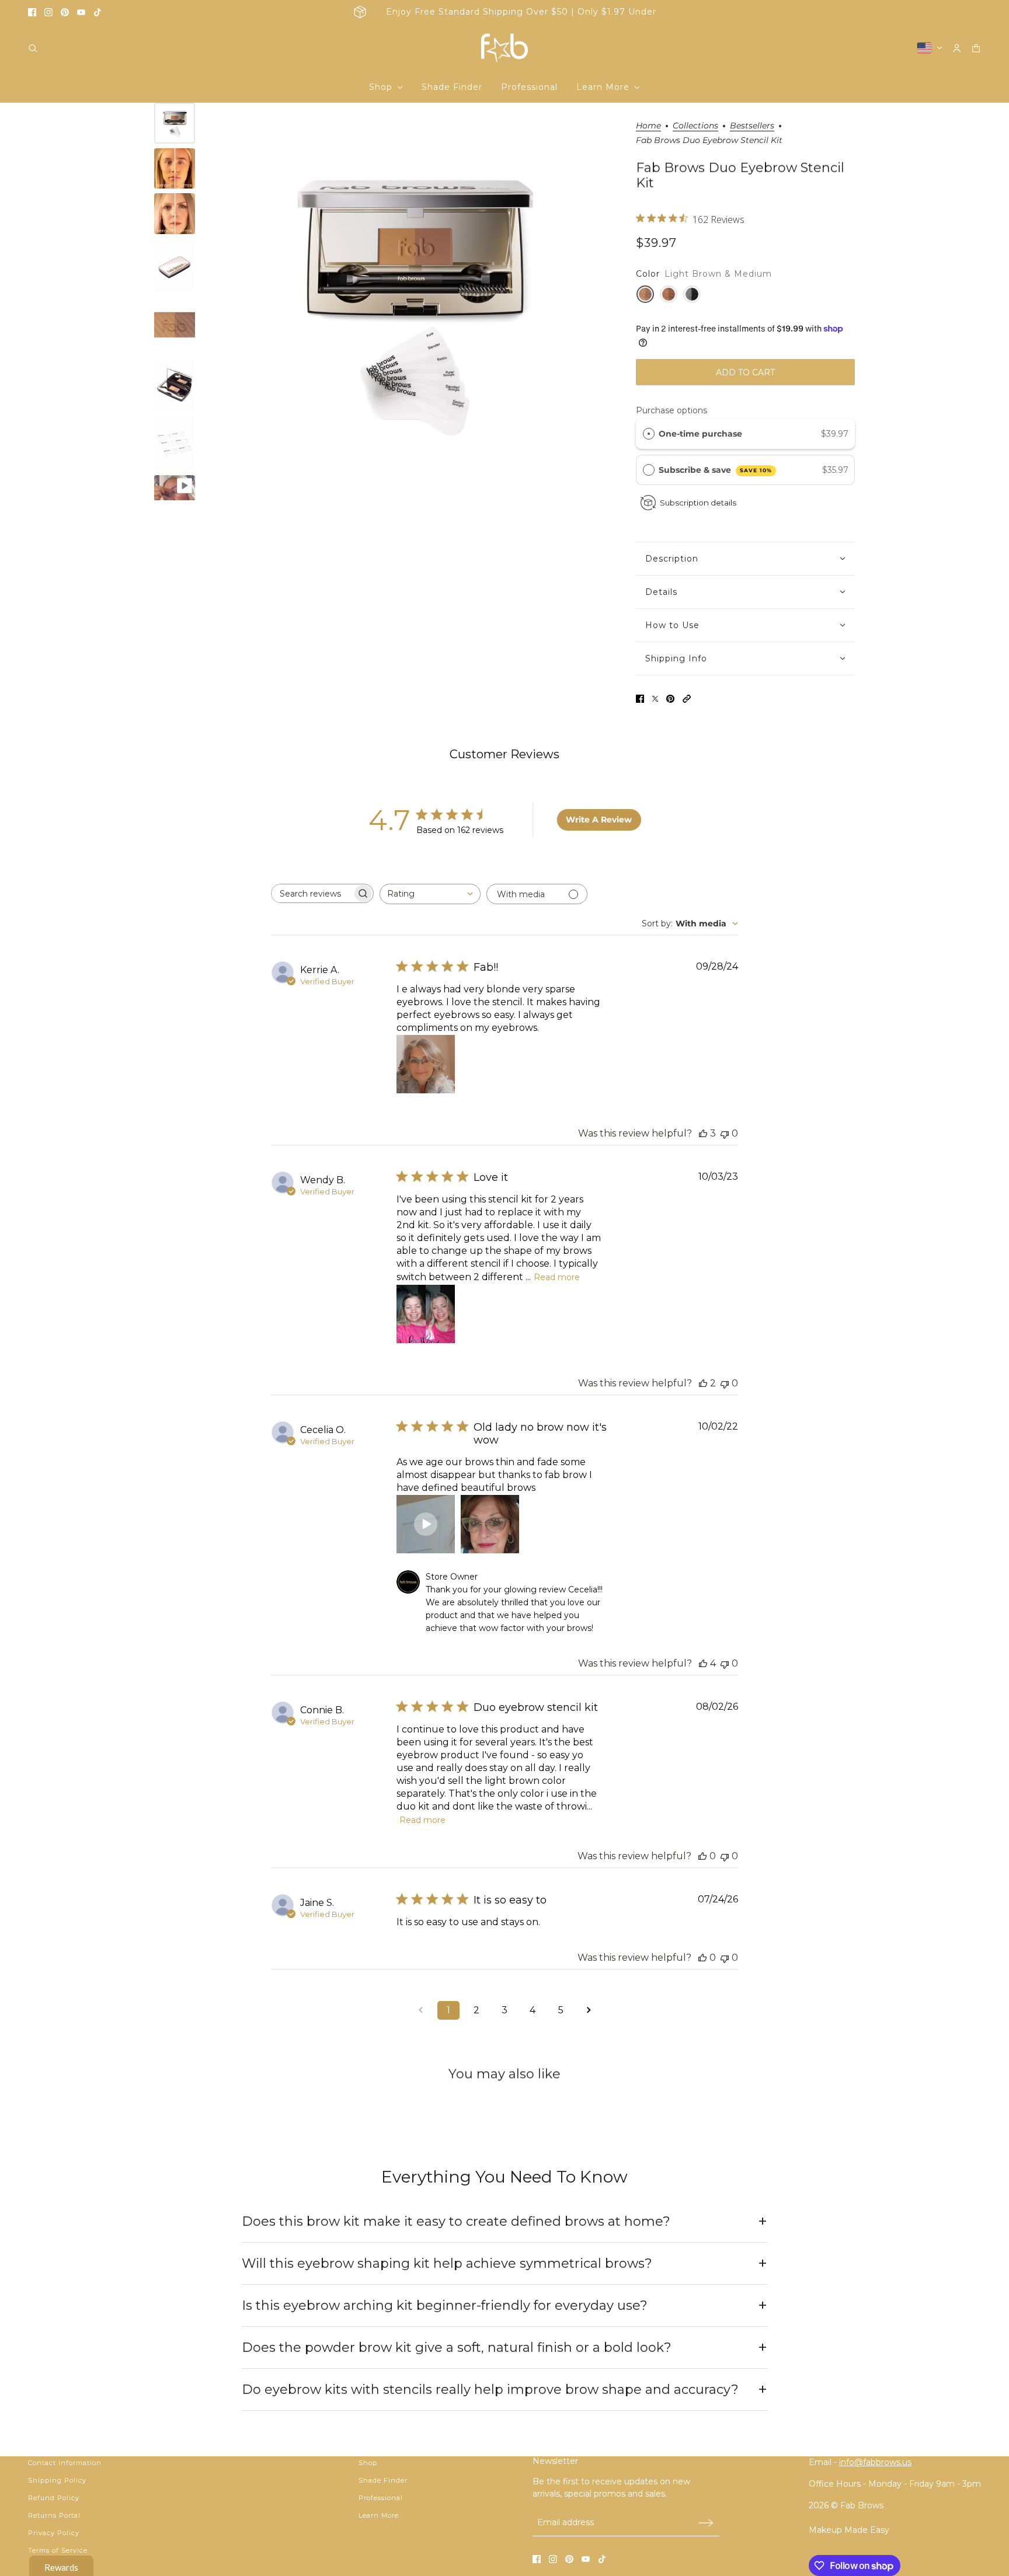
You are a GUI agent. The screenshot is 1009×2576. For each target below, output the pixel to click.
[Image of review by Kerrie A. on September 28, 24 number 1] (426, 1064)
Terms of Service (58, 2550)
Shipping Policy (57, 2480)
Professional (381, 2498)
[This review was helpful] (703, 1133)
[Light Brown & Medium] (645, 294)
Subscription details (698, 503)
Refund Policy (54, 2498)
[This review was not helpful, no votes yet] (725, 1133)
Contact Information (65, 2463)
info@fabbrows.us (875, 2462)
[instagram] (48, 12)
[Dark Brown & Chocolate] (669, 294)
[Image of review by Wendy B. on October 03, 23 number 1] (426, 1314)
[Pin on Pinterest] (670, 699)
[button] (687, 699)
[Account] (957, 48)
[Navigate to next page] (589, 2010)
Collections (695, 126)
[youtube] (81, 12)
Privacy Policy (54, 2533)
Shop (368, 2463)
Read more (557, 1277)
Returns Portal (54, 2515)
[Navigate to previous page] (420, 2010)
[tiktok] (98, 12)
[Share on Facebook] (640, 699)
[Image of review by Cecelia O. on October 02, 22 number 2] (490, 1524)
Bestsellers (752, 126)
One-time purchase (700, 434)
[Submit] (706, 2523)
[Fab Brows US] (505, 48)
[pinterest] (65, 12)
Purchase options (671, 410)
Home (648, 126)
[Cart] (976, 48)
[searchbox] (312, 893)
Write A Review (599, 820)
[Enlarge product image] (413, 301)
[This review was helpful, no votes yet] (702, 1856)
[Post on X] (655, 699)
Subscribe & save (716, 470)
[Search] (33, 48)
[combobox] (430, 894)
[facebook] (32, 12)
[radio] (649, 434)
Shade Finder (383, 2480)
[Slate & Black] (692, 294)
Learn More (379, 2515)
